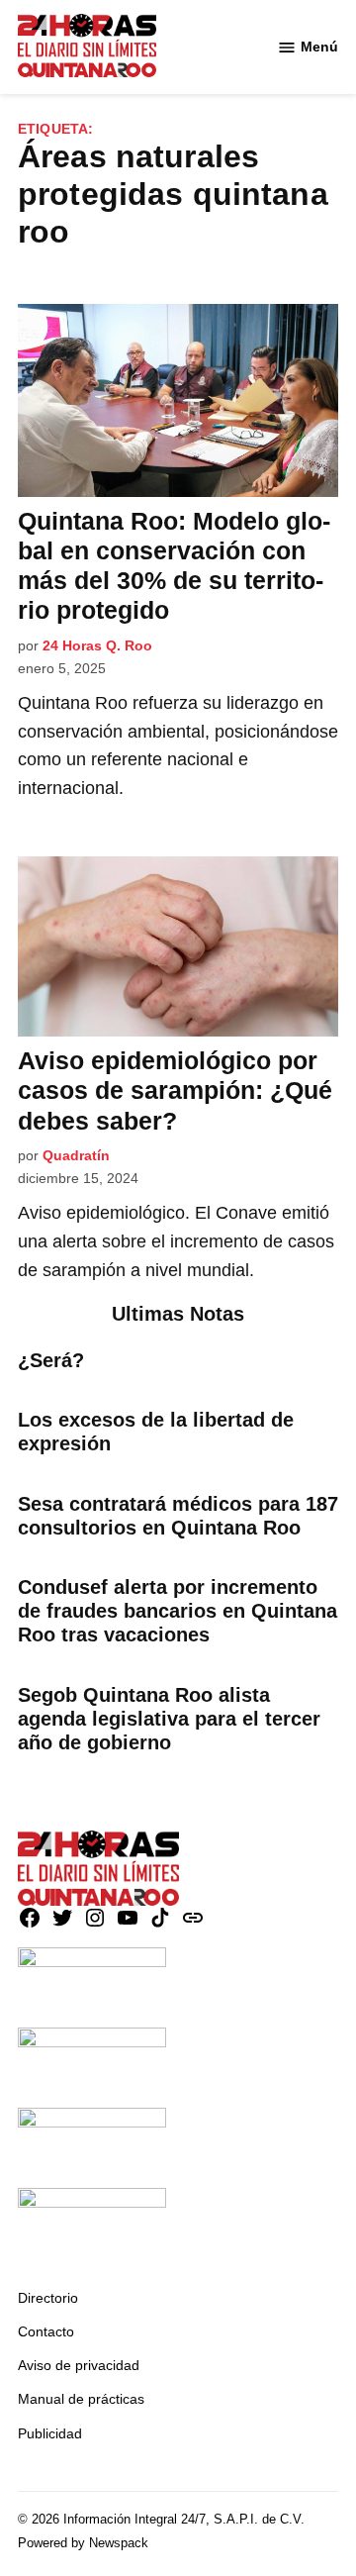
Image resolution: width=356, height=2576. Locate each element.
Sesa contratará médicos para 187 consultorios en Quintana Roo (178, 1516)
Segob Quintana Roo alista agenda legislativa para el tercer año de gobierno (169, 1719)
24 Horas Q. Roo (97, 645)
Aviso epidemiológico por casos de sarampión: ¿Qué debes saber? (175, 1090)
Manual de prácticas (81, 2399)
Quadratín (76, 1155)
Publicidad (50, 2433)
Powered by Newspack (83, 2543)
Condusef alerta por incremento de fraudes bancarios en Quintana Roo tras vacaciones (178, 1611)
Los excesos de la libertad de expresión (156, 1432)
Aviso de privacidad (79, 2365)
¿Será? (51, 1360)
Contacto (46, 2331)
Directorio (48, 2298)
